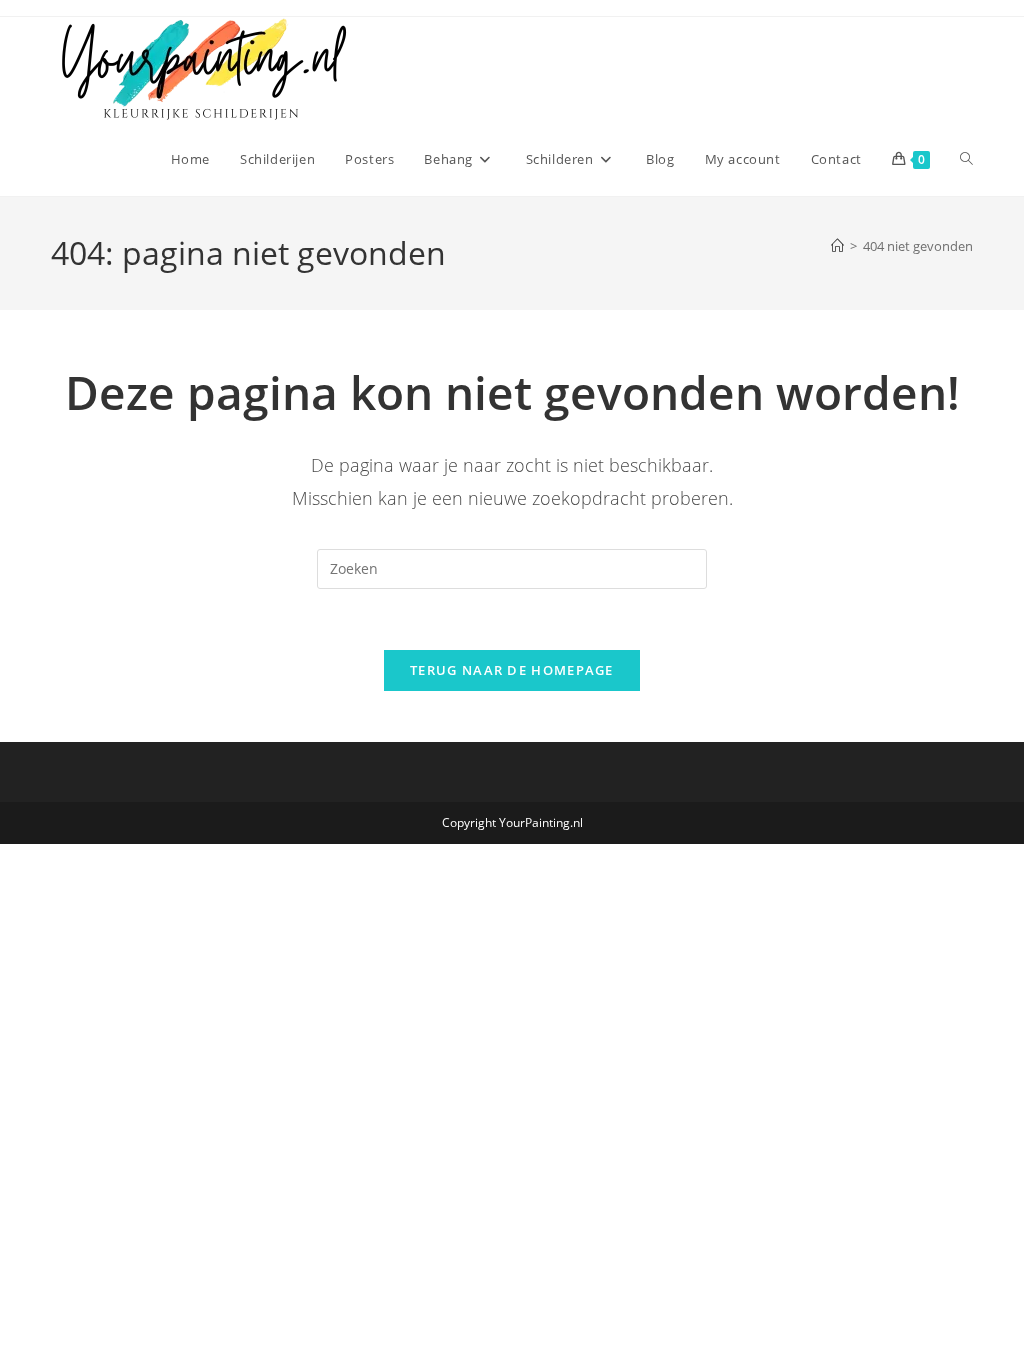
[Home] (837, 246)
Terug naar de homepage (512, 670)
